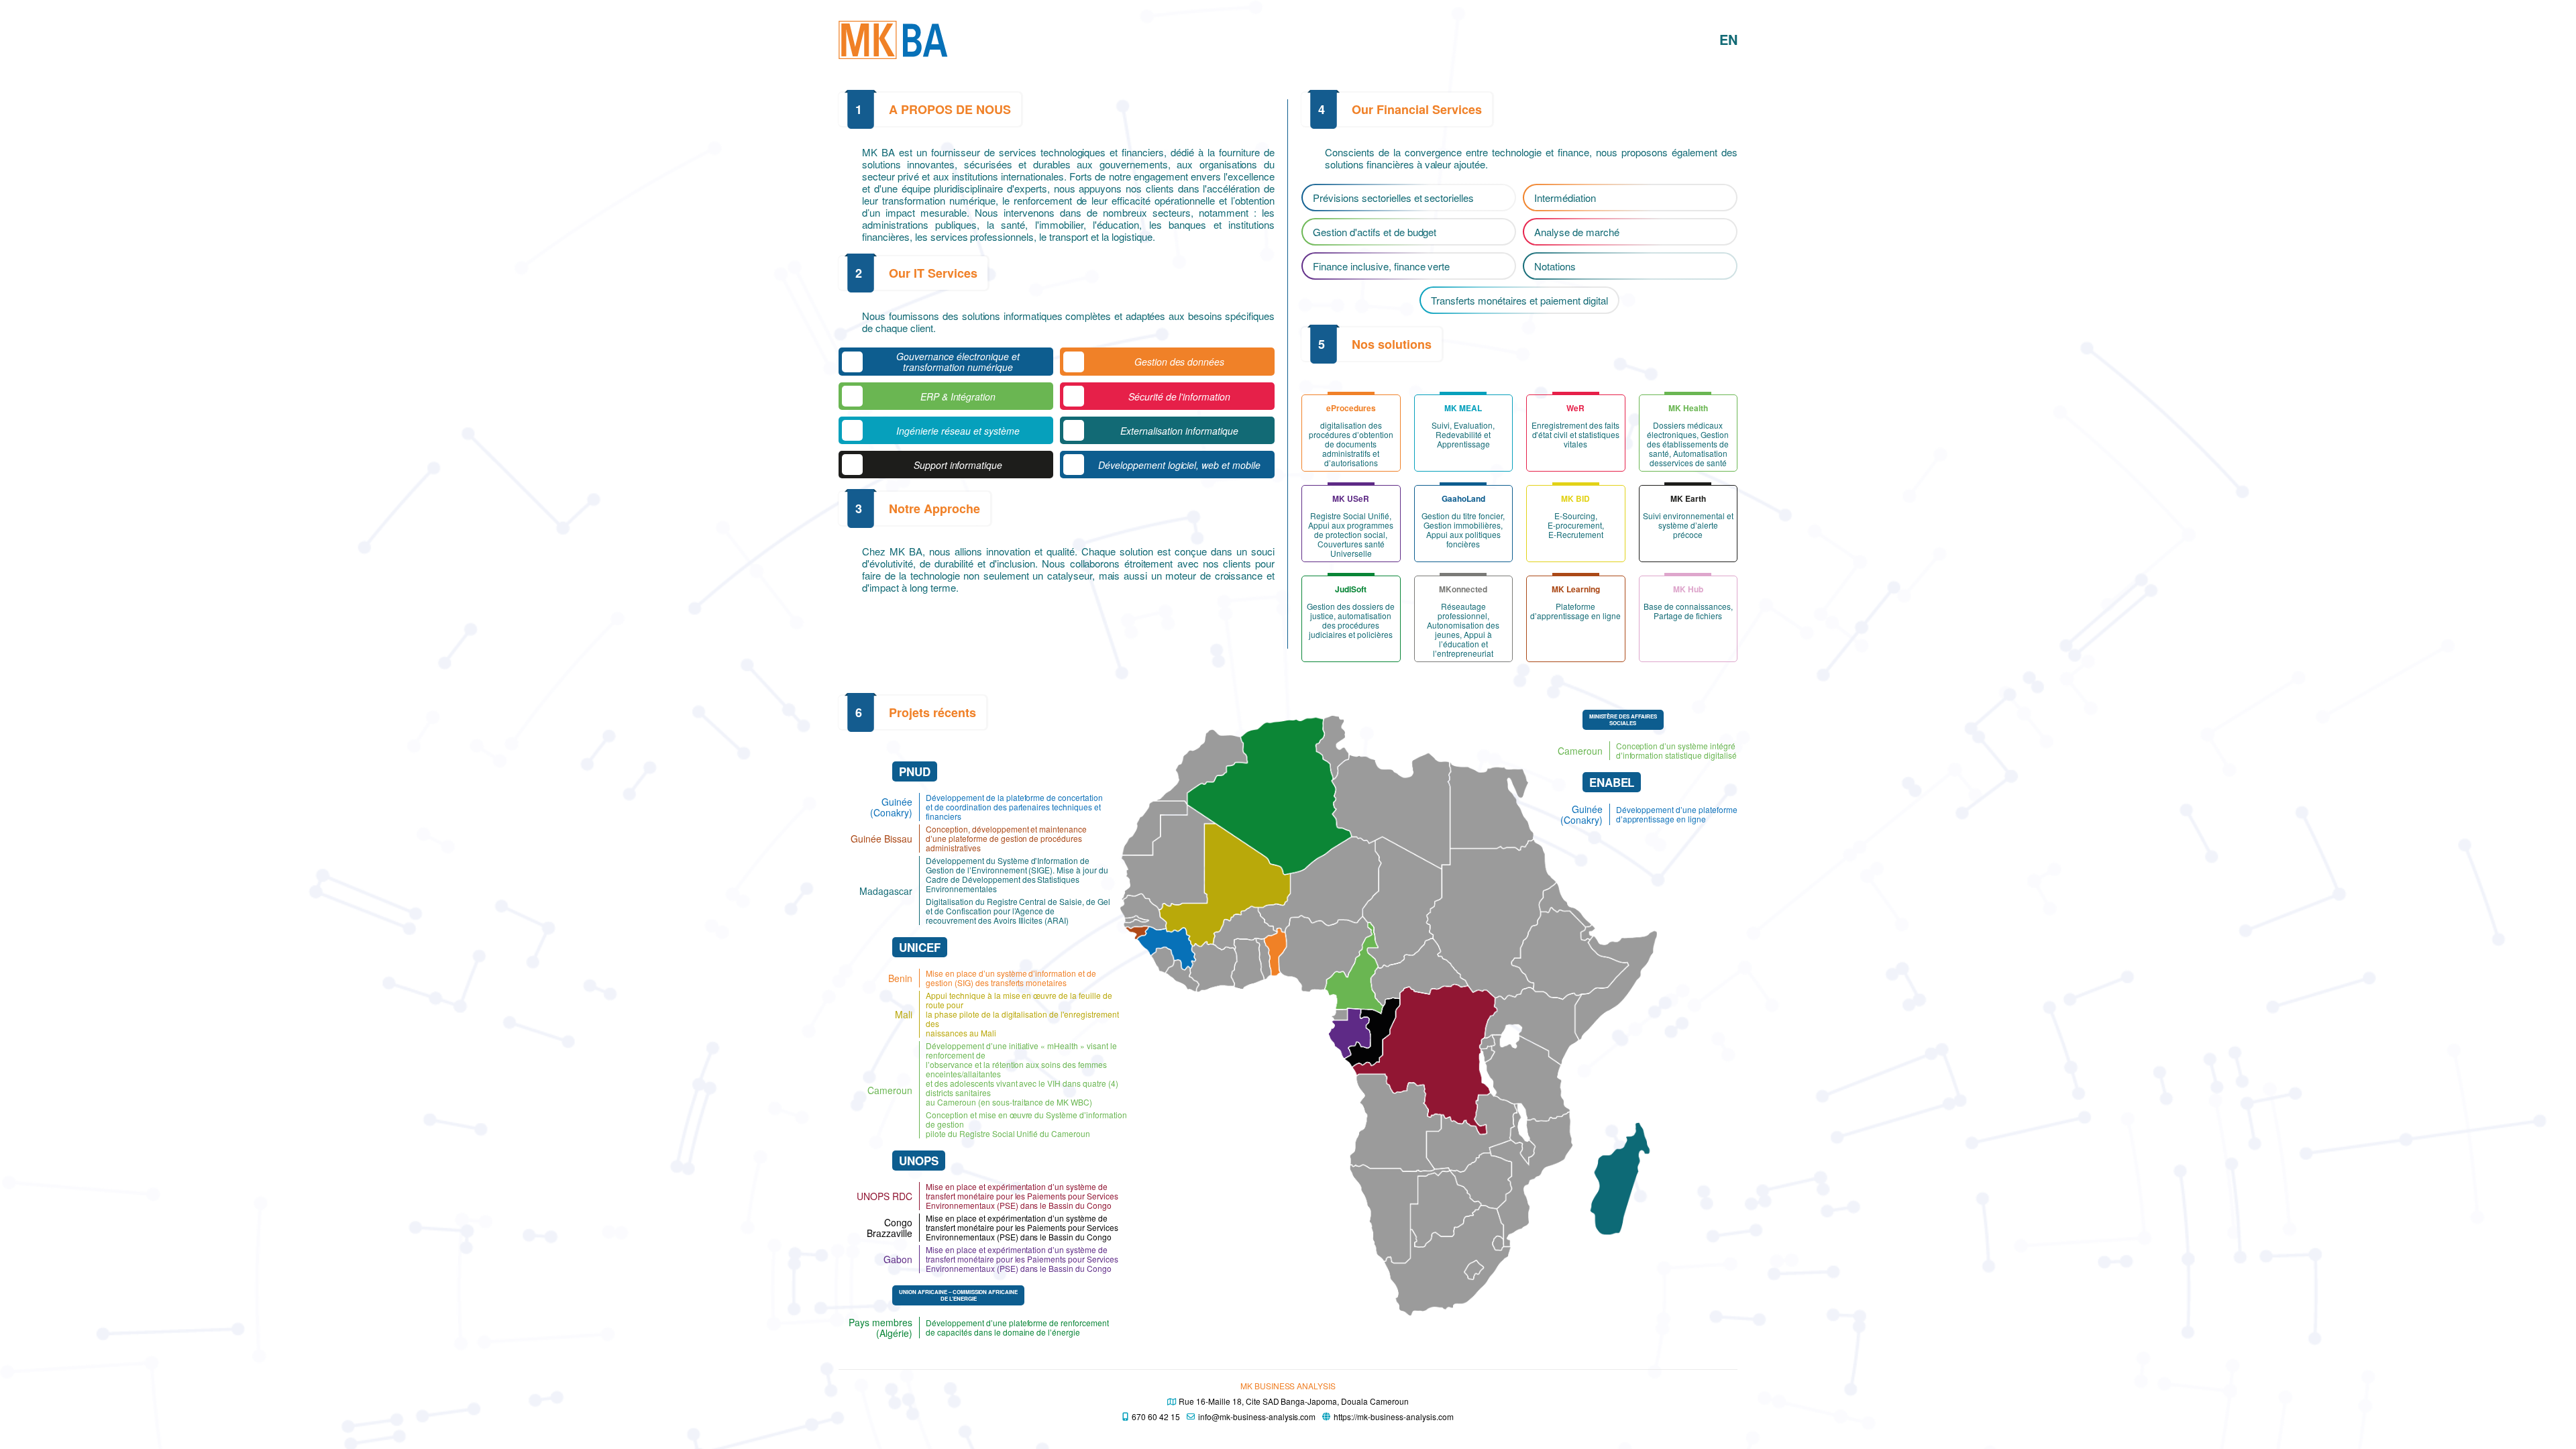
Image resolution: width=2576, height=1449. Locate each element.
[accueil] (893, 40)
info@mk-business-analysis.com (1257, 1416)
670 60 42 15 (1156, 1416)
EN (1728, 39)
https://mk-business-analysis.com (1393, 1416)
